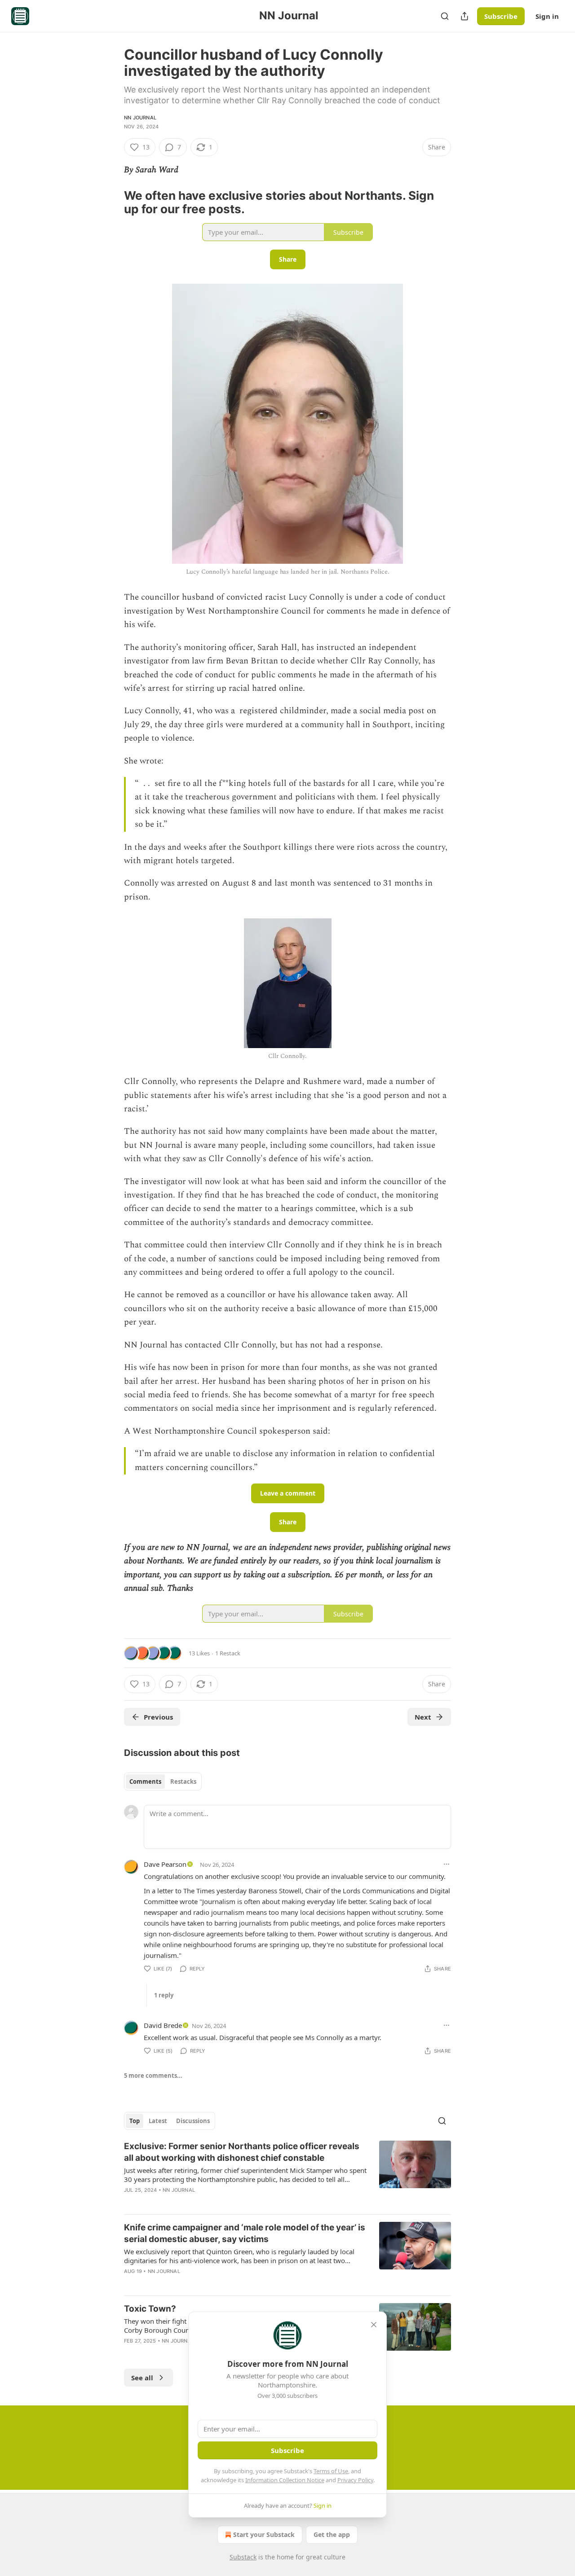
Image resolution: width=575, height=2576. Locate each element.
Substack (243, 2557)
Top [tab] (135, 2121)
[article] (287, 2174)
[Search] (445, 16)
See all (142, 2378)
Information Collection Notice (285, 2480)
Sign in (547, 16)
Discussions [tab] (193, 2121)
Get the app (332, 2534)
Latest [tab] (158, 2121)
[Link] (111, 202)
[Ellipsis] (447, 1864)
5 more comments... (153, 2076)
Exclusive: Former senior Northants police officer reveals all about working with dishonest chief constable (242, 2152)
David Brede (163, 2025)
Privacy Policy (355, 2480)
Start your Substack (264, 2534)
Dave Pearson (165, 1864)
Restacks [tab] (183, 1782)
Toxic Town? (150, 2309)
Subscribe (501, 16)
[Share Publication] (464, 16)
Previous (158, 1717)
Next (423, 1717)
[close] (374, 2325)
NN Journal (140, 118)
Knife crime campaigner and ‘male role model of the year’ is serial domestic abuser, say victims (245, 2233)
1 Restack (228, 1653)
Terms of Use (331, 2471)
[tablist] (163, 1782)
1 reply (164, 1995)
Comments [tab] (145, 1782)
